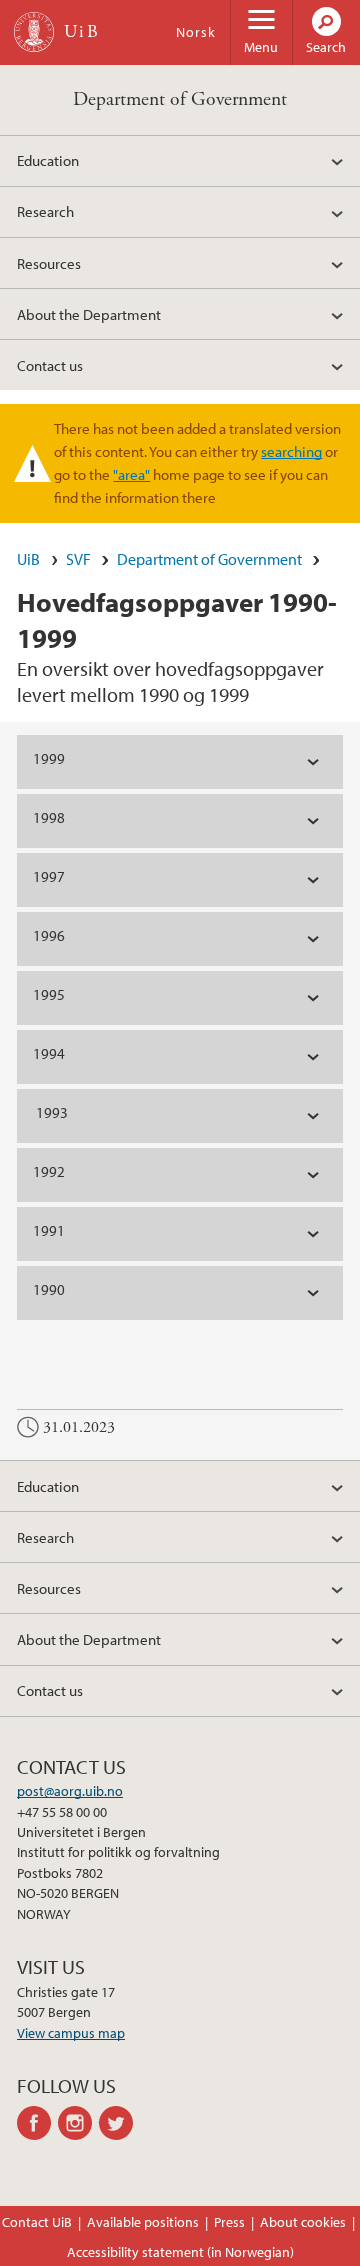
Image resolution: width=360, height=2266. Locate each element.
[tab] (180, 762)
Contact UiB (37, 2222)
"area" (131, 474)
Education (48, 160)
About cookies (303, 2222)
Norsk (196, 32)
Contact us (50, 365)
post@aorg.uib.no (70, 1791)
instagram (78, 2123)
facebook (37, 2123)
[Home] (34, 32)
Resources (49, 263)
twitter (119, 2123)
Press (229, 2222)
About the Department (89, 314)
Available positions (143, 2222)
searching (291, 451)
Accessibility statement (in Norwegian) (180, 2252)
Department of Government (180, 99)
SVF (78, 559)
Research (45, 211)
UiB (28, 559)
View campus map (71, 2033)
